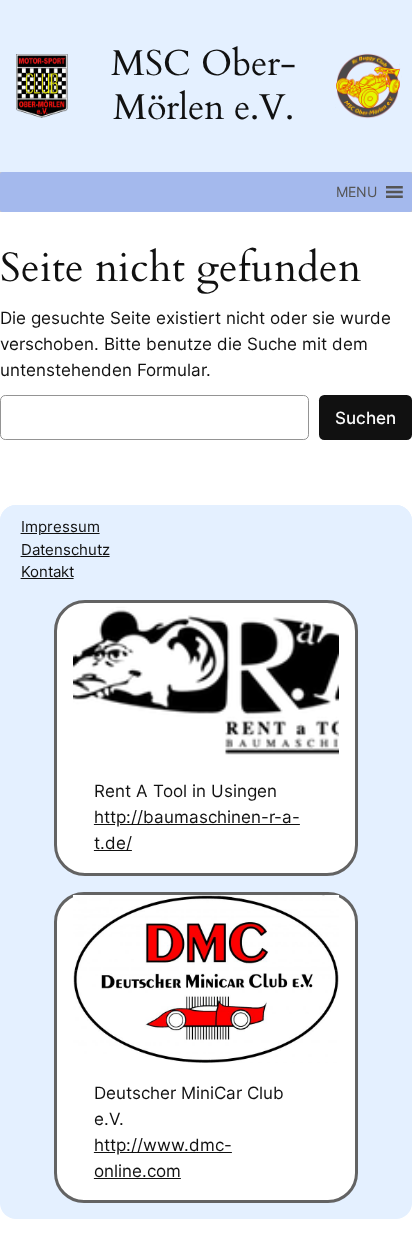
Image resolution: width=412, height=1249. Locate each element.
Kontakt (47, 572)
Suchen (365, 418)
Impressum (60, 527)
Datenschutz (65, 550)
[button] (356, 192)
